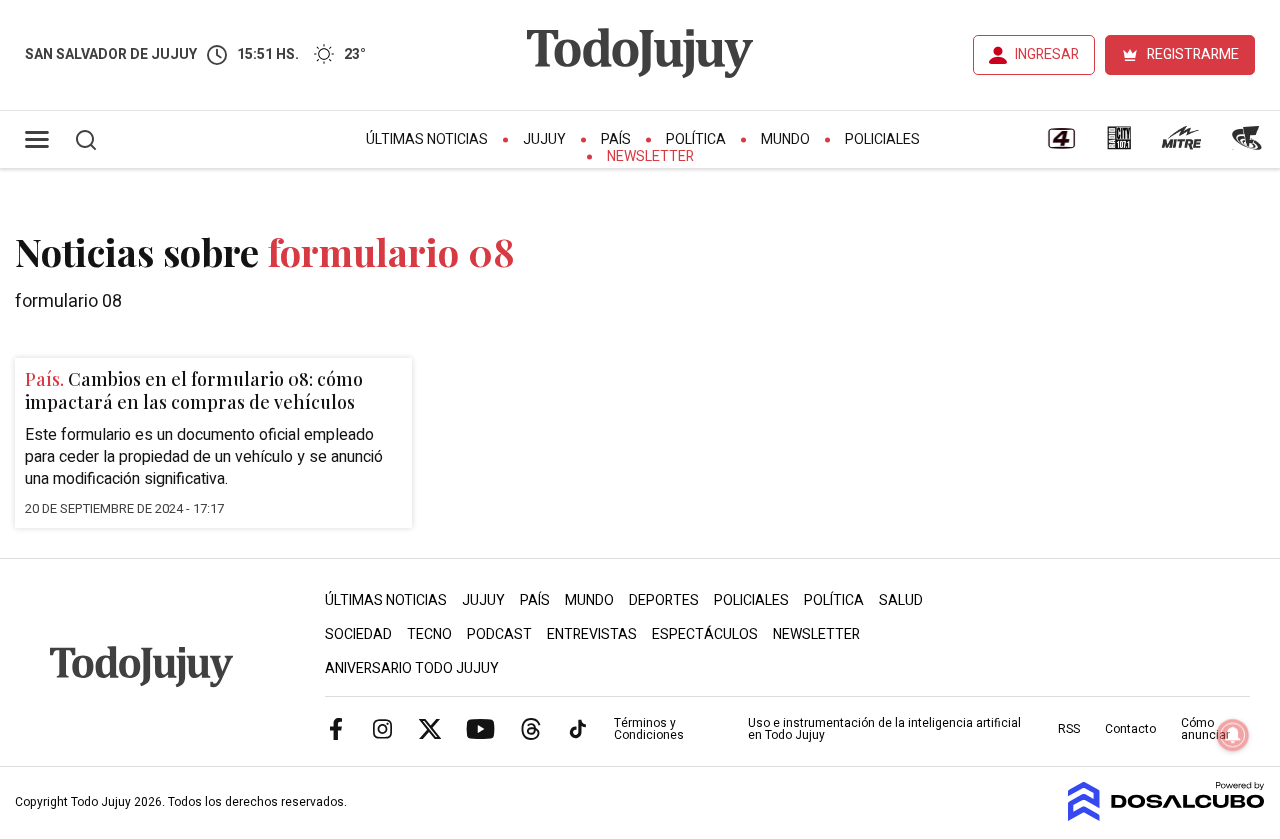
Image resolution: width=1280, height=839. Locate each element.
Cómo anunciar (1205, 729)
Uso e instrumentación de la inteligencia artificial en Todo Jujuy (884, 729)
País (616, 139)
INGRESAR (1047, 54)
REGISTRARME (1193, 54)
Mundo (785, 139)
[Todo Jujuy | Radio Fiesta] (1249, 145)
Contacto (1130, 729)
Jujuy (544, 139)
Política (696, 139)
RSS (1069, 729)
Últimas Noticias (427, 139)
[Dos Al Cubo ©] (1166, 816)
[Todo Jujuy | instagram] (383, 728)
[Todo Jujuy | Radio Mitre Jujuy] (1181, 145)
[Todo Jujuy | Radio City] (1119, 145)
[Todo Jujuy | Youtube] (480, 728)
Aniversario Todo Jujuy (412, 668)
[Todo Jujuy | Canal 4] (1061, 145)
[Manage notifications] (1233, 735)
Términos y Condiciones (649, 729)
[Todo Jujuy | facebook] (336, 728)
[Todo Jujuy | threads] (531, 728)
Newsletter (650, 156)
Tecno (429, 634)
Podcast (499, 634)
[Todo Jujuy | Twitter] (430, 728)
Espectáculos (705, 634)
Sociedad (358, 634)
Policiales (882, 139)
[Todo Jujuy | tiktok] (578, 728)
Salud (901, 600)
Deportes (664, 600)
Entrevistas (592, 634)
